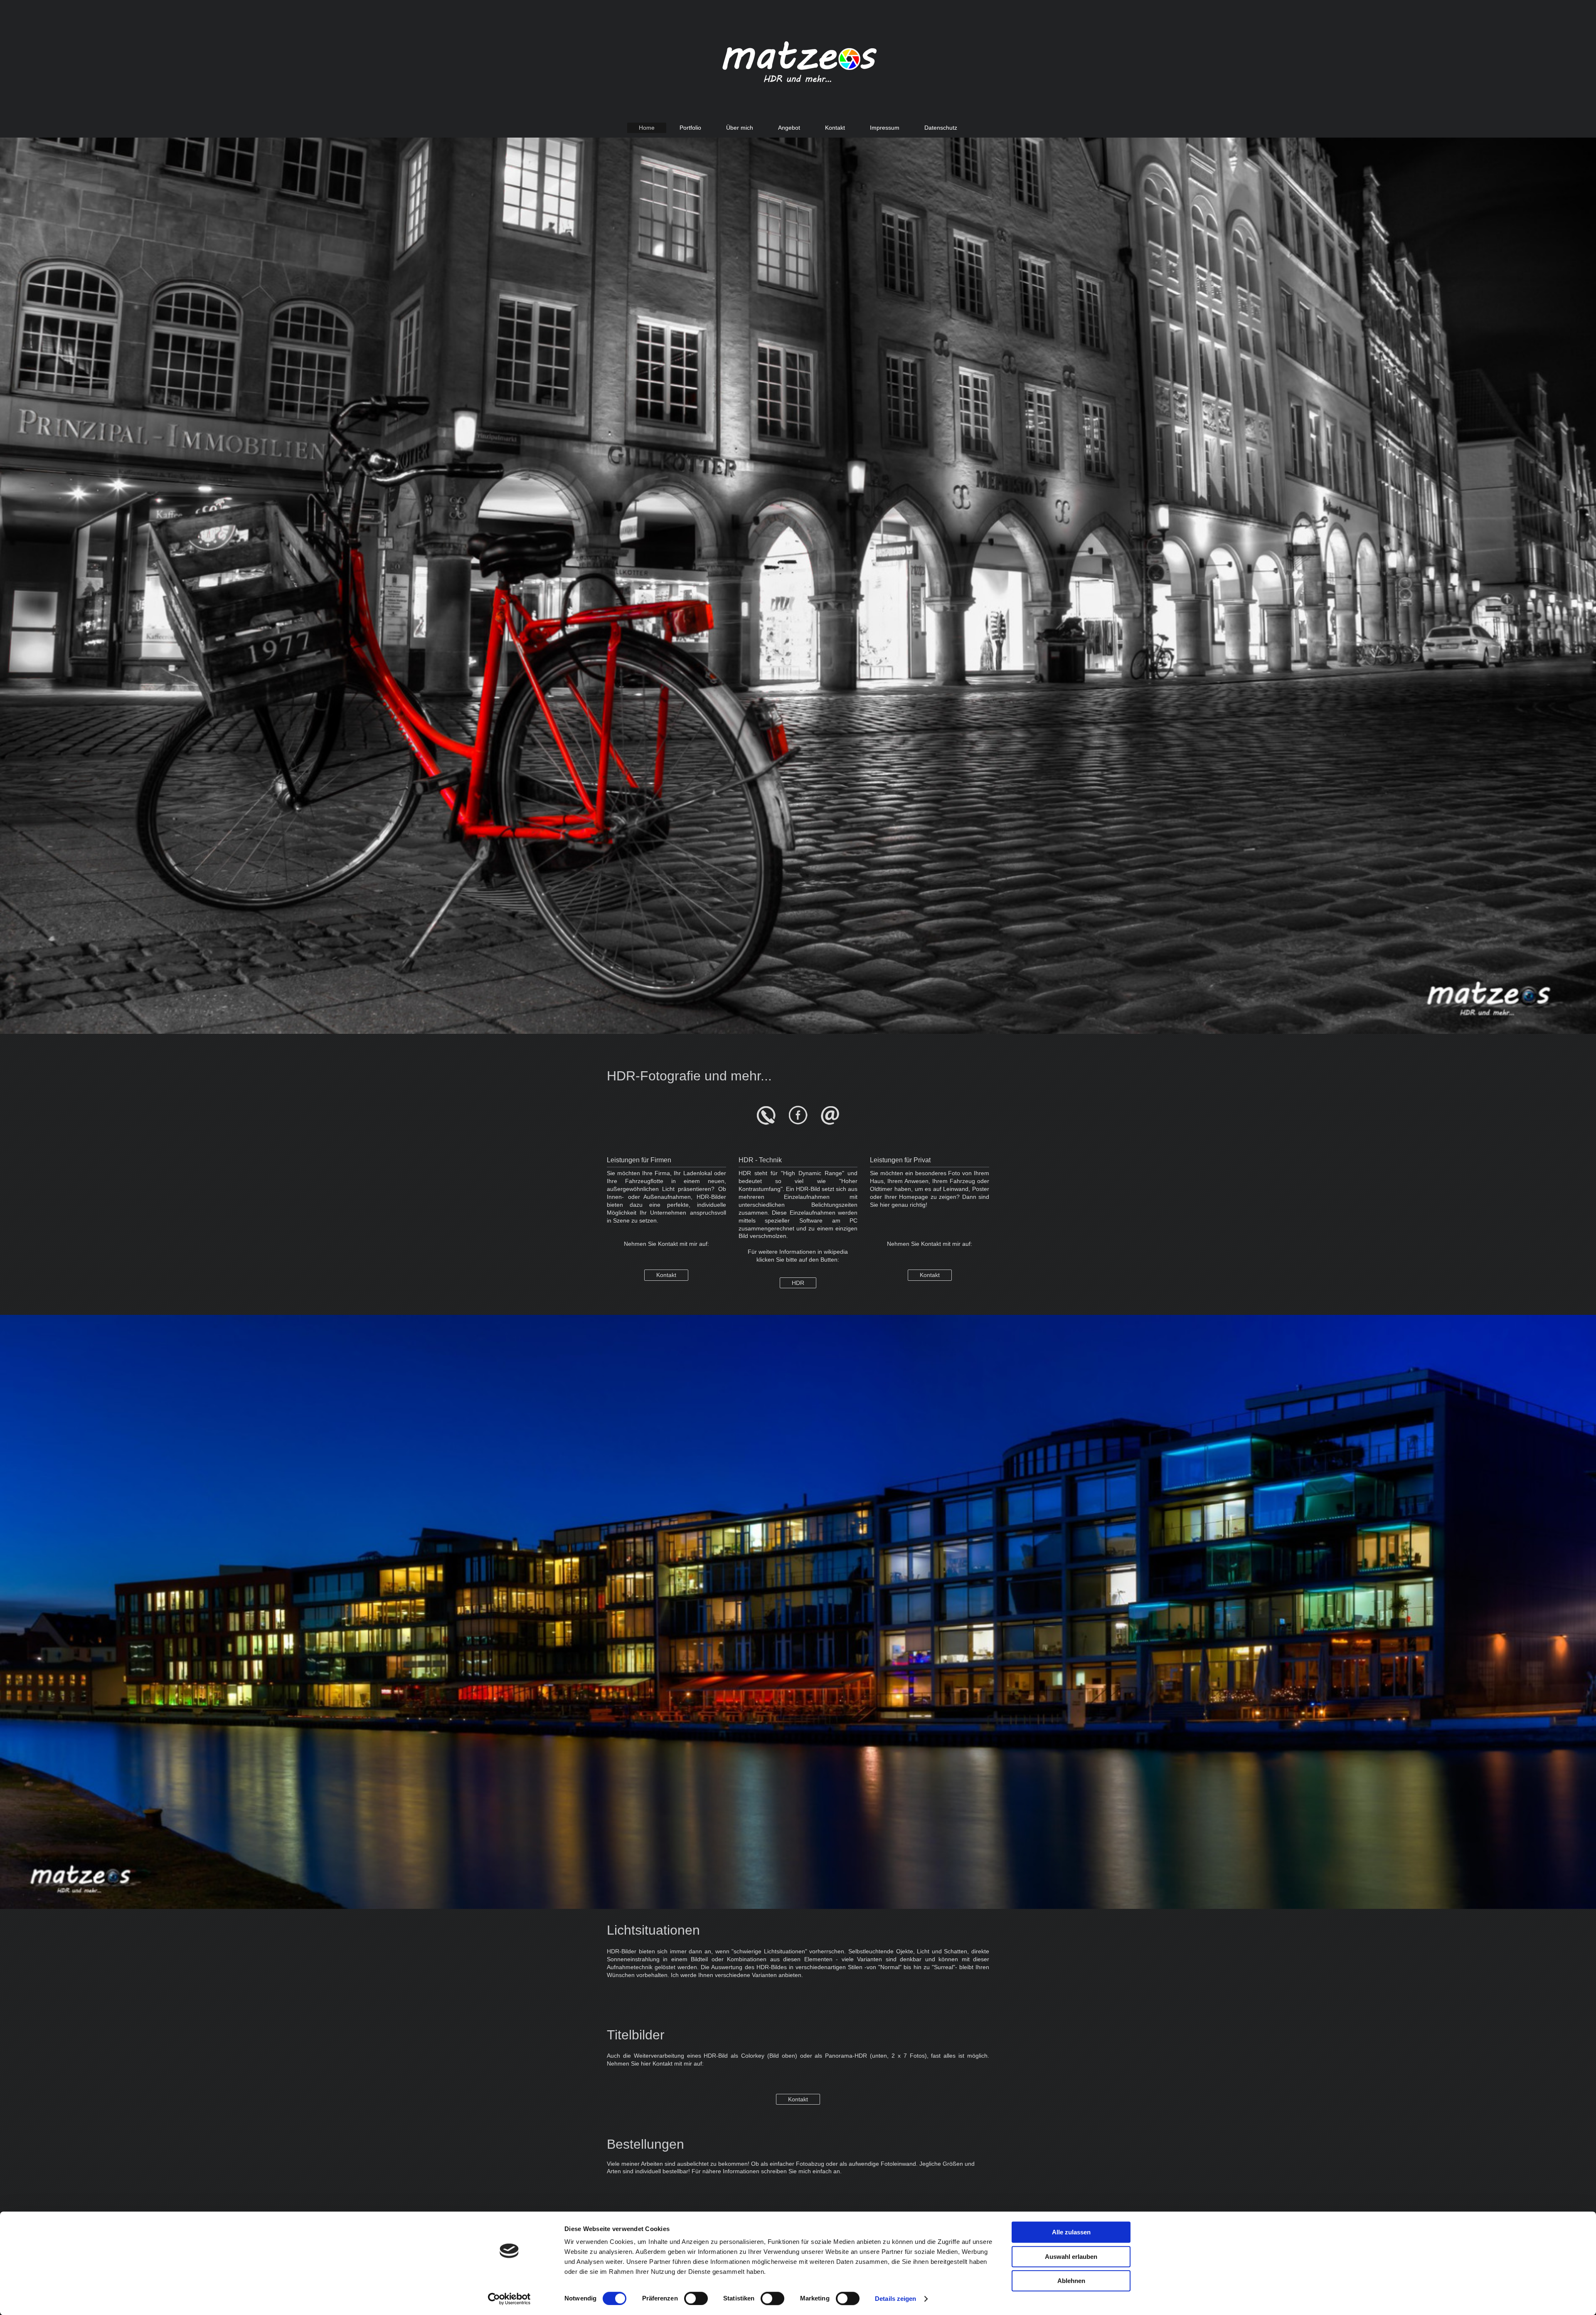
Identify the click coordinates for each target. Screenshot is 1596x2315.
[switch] (696, 2298)
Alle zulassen (1071, 2232)
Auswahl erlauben (1071, 2257)
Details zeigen (895, 2299)
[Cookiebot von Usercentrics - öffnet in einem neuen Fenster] (509, 2299)
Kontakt (666, 1275)
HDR (798, 1283)
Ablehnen (1071, 2281)
